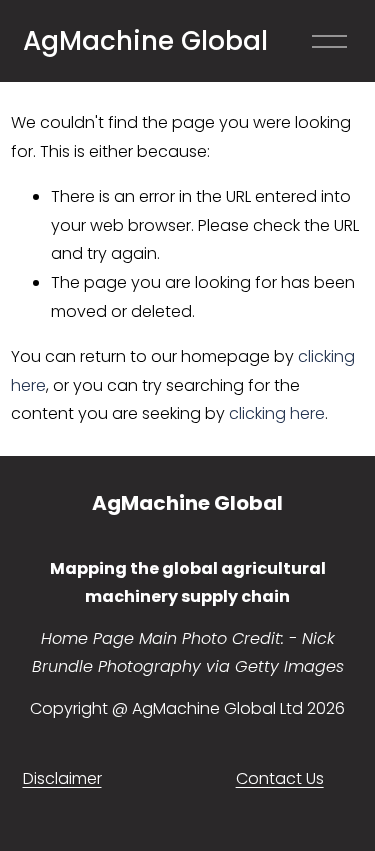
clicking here (277, 413)
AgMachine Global (145, 40)
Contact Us (280, 778)
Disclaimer (62, 778)
